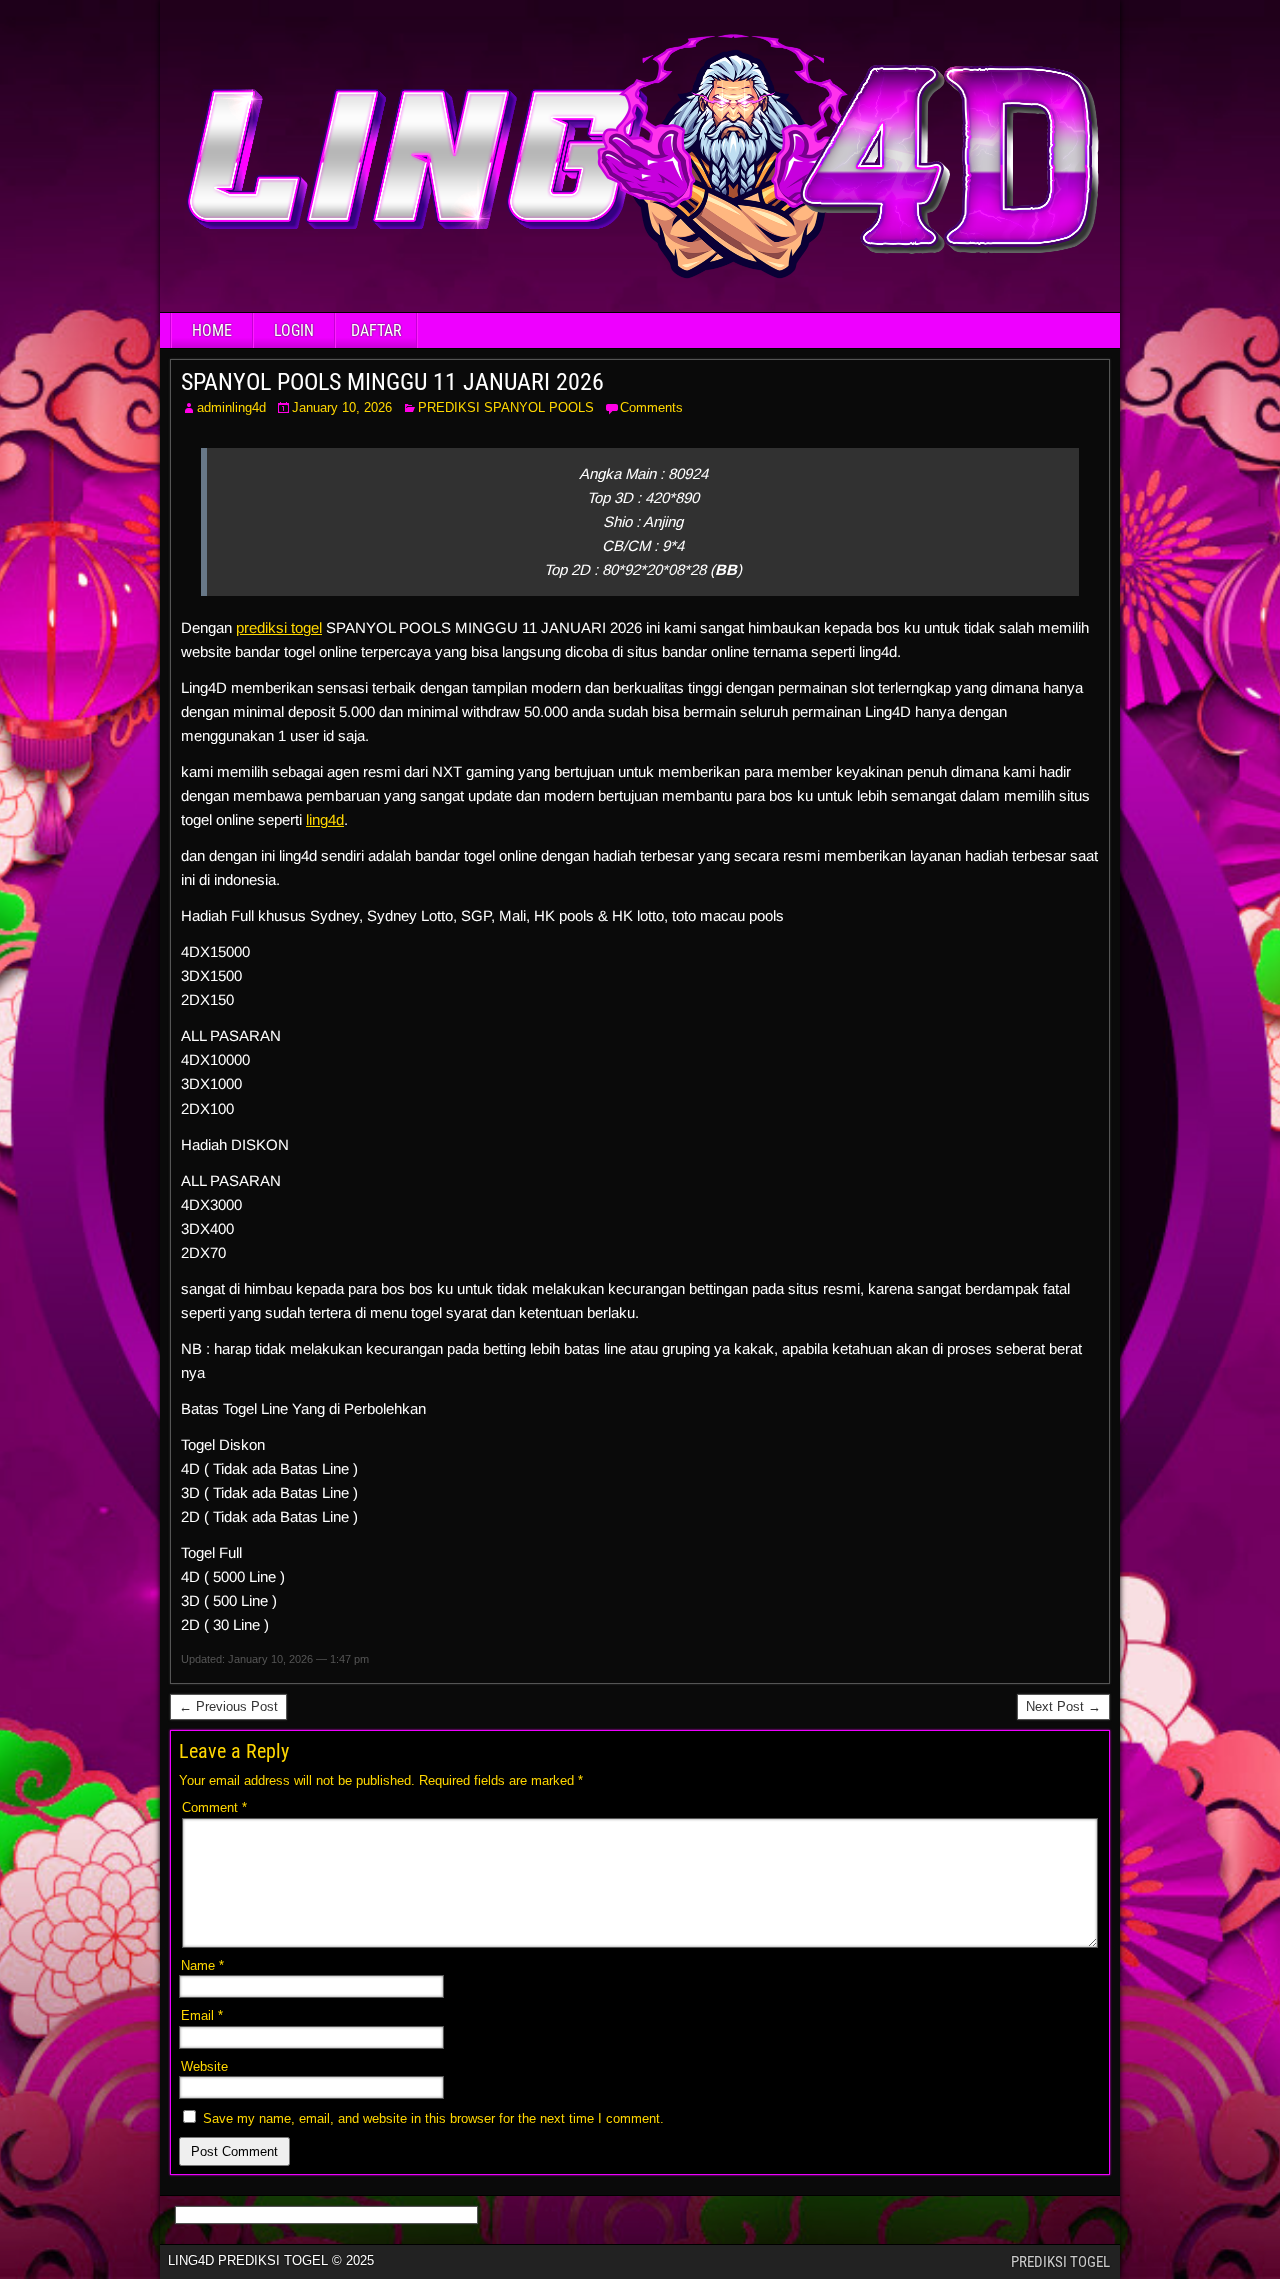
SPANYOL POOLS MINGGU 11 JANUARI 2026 (392, 382)
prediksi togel (279, 627)
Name (202, 1965)
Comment (214, 1807)
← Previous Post (228, 1706)
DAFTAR (376, 330)
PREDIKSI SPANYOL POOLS (506, 407)
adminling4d (231, 407)
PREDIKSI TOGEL (1060, 2262)
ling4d (325, 819)
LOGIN (294, 330)
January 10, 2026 (342, 407)
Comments (651, 407)
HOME (212, 330)
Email (202, 2015)
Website (204, 2066)
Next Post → (1063, 1706)
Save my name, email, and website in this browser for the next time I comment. (433, 2118)
